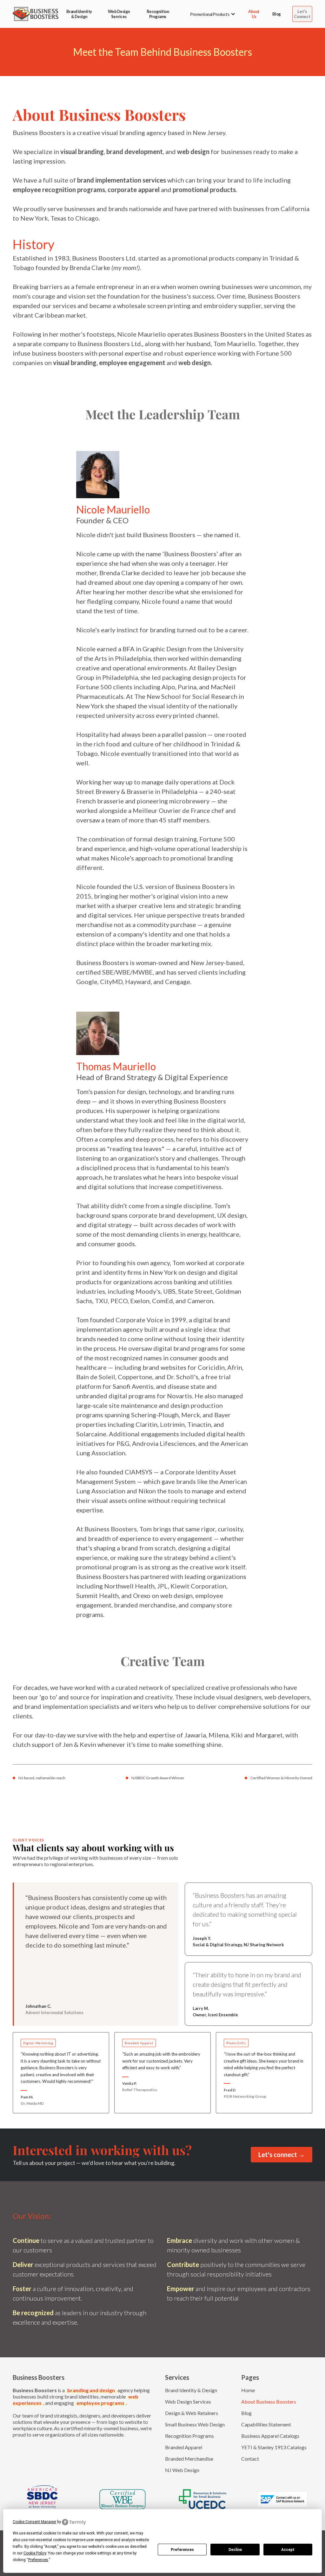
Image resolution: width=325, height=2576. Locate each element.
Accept (288, 2550)
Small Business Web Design (195, 2424)
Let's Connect (302, 14)
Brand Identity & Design (79, 14)
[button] (210, 14)
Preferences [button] (38, 2560)
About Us (254, 14)
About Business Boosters (269, 2402)
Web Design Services (119, 14)
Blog (277, 14)
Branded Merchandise (189, 2459)
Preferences (182, 2550)
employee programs (100, 2403)
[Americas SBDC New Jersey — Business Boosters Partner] (43, 2499)
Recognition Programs (158, 14)
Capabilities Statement (266, 2424)
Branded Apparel (184, 2447)
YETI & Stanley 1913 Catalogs (274, 2447)
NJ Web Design (182, 2470)
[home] (36, 14)
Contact (250, 2459)
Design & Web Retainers (192, 2413)
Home (248, 2390)
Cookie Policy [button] (35, 2553)
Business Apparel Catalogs (270, 2436)
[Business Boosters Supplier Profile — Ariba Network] (282, 2499)
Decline (235, 2550)
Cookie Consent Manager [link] (34, 2522)
